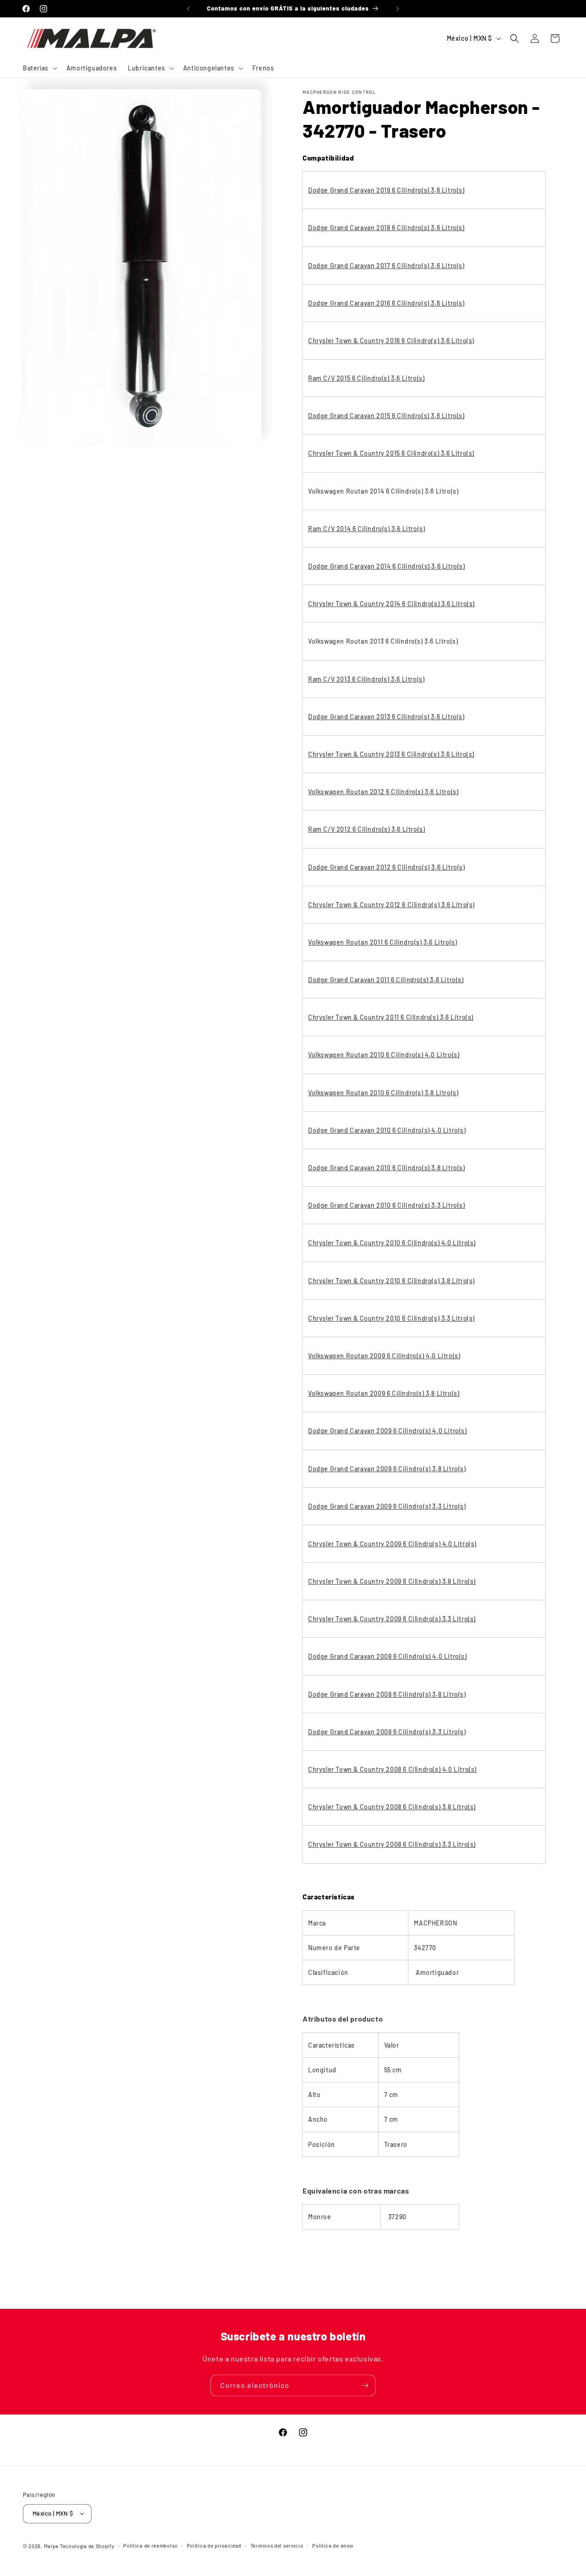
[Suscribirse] (365, 2385)
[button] (39, 68)
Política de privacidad (214, 2545)
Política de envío (333, 2545)
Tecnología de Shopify (87, 2546)
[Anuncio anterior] (188, 9)
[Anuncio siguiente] (398, 9)
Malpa (52, 2546)
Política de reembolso (150, 2545)
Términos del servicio (277, 2545)
